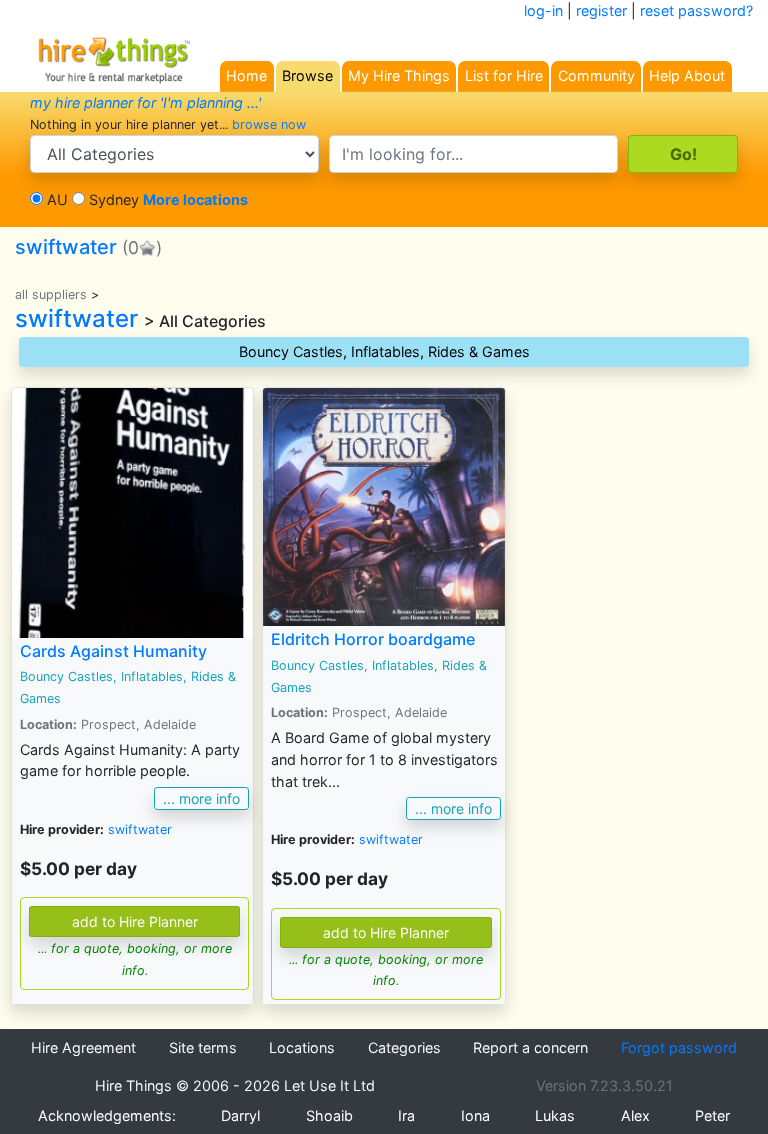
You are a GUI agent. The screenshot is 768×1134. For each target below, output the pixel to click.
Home (246, 75)
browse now (269, 124)
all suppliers (51, 294)
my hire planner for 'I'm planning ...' (145, 102)
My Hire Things (399, 75)
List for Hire (504, 75)
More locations (195, 199)
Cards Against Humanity (113, 651)
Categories (404, 1047)
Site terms (203, 1047)
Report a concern (530, 1047)
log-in (543, 10)
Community (596, 75)
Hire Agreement (83, 1047)
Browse (307, 75)
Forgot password (679, 1047)
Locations (302, 1047)
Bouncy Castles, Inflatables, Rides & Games (384, 351)
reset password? (696, 10)
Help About (687, 75)
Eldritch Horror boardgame (373, 639)
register (601, 10)
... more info (201, 798)
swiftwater (66, 247)
